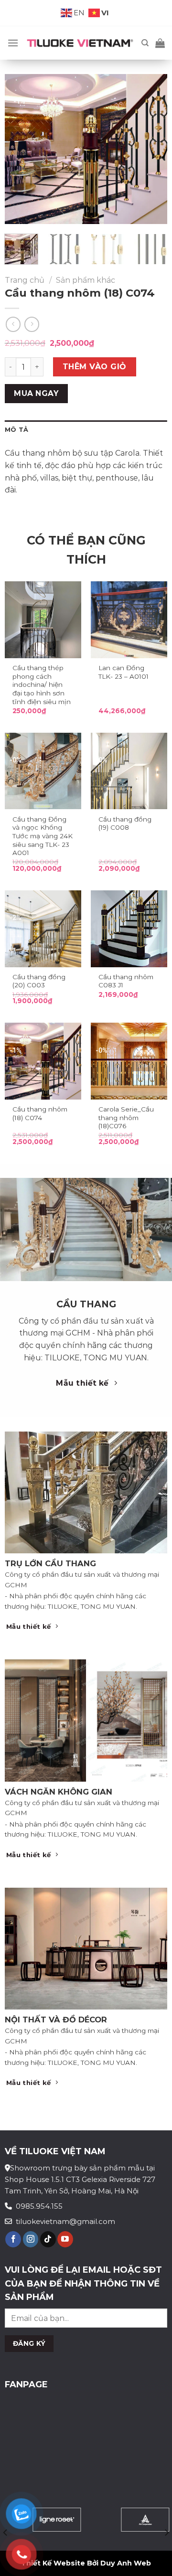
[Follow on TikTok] (48, 2239)
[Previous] (20, 149)
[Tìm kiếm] (145, 43)
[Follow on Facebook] (13, 2239)
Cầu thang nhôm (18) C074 (40, 1113)
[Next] (152, 149)
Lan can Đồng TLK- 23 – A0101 (124, 672)
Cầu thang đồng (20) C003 (39, 981)
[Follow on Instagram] (31, 2239)
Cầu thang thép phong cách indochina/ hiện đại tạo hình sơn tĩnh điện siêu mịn (42, 685)
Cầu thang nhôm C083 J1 (126, 981)
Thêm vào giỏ (95, 367)
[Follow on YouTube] (65, 2239)
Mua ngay (36, 393)
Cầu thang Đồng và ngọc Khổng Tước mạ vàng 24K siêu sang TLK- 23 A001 (43, 836)
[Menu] (13, 43)
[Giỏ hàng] (160, 43)
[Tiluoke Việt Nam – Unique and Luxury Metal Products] (80, 43)
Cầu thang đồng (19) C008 (125, 823)
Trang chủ (25, 280)
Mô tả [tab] (16, 430)
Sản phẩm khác (86, 280)
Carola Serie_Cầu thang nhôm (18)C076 (126, 1117)
